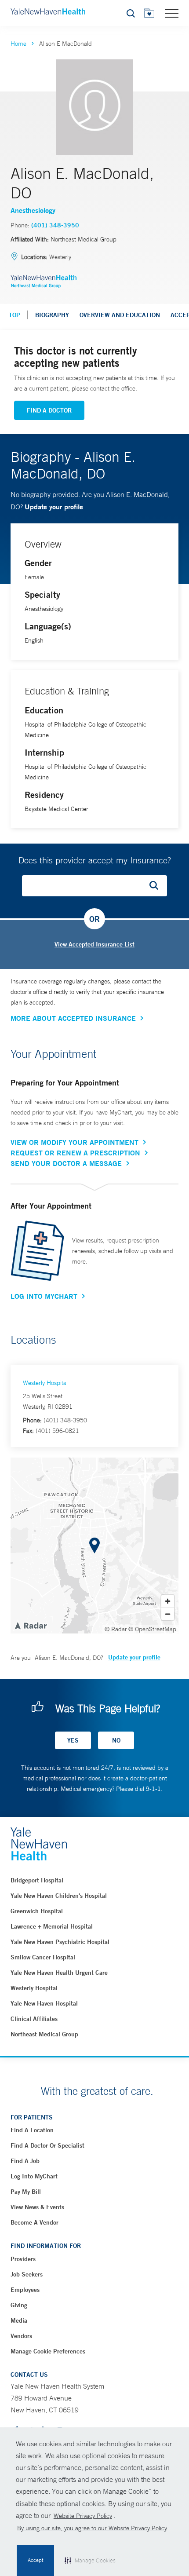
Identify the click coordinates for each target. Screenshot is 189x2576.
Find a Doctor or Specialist (47, 2145)
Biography (52, 315)
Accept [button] (35, 2560)
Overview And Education (120, 315)
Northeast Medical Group (44, 2034)
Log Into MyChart (44, 1296)
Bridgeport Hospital (37, 1880)
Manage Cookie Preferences (48, 2351)
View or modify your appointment (75, 1142)
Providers (23, 2259)
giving (19, 2305)
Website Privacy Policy (83, 2516)
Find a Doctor (49, 410)
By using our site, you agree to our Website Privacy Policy (92, 2528)
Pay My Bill (26, 2192)
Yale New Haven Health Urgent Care (59, 1973)
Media (19, 2320)
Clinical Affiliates (34, 2019)
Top (15, 315)
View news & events (37, 2207)
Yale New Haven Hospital (44, 2003)
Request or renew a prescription (75, 1153)
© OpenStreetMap (152, 1629)
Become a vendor (35, 2222)
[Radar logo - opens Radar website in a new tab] (30, 1625)
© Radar (116, 1629)
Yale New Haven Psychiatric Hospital (60, 1942)
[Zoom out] (168, 1614)
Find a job (25, 2161)
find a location (32, 2130)
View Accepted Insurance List (94, 944)
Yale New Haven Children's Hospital (59, 1896)
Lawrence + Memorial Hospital (52, 1926)
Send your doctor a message (66, 1163)
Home (18, 44)
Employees (25, 2290)
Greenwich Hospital (37, 1911)
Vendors (21, 2336)
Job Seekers (27, 2274)
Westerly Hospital (45, 1383)
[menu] (172, 13)
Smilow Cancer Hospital (43, 1957)
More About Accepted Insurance (73, 1018)
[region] (94, 1546)
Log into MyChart (34, 2176)
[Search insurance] (157, 886)
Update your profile (54, 506)
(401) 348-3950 (55, 225)
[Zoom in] (168, 1601)
